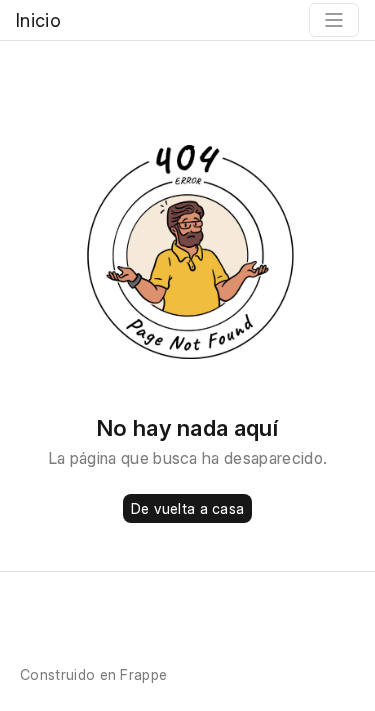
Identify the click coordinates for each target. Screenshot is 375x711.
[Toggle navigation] (334, 20)
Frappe (143, 674)
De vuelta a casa (187, 508)
